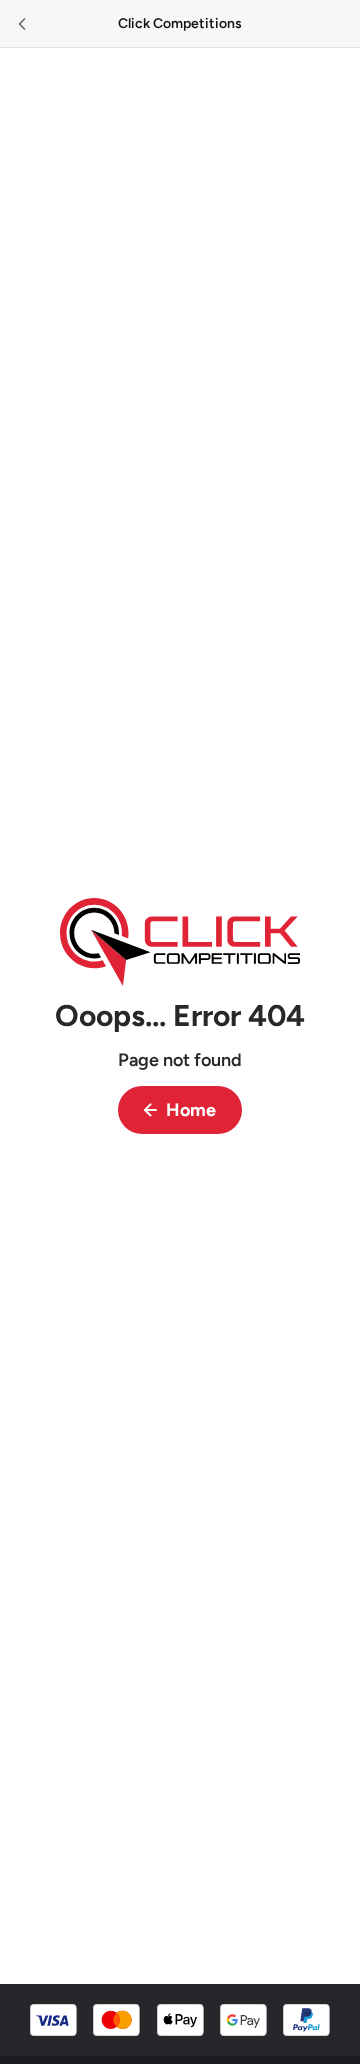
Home (191, 1110)
